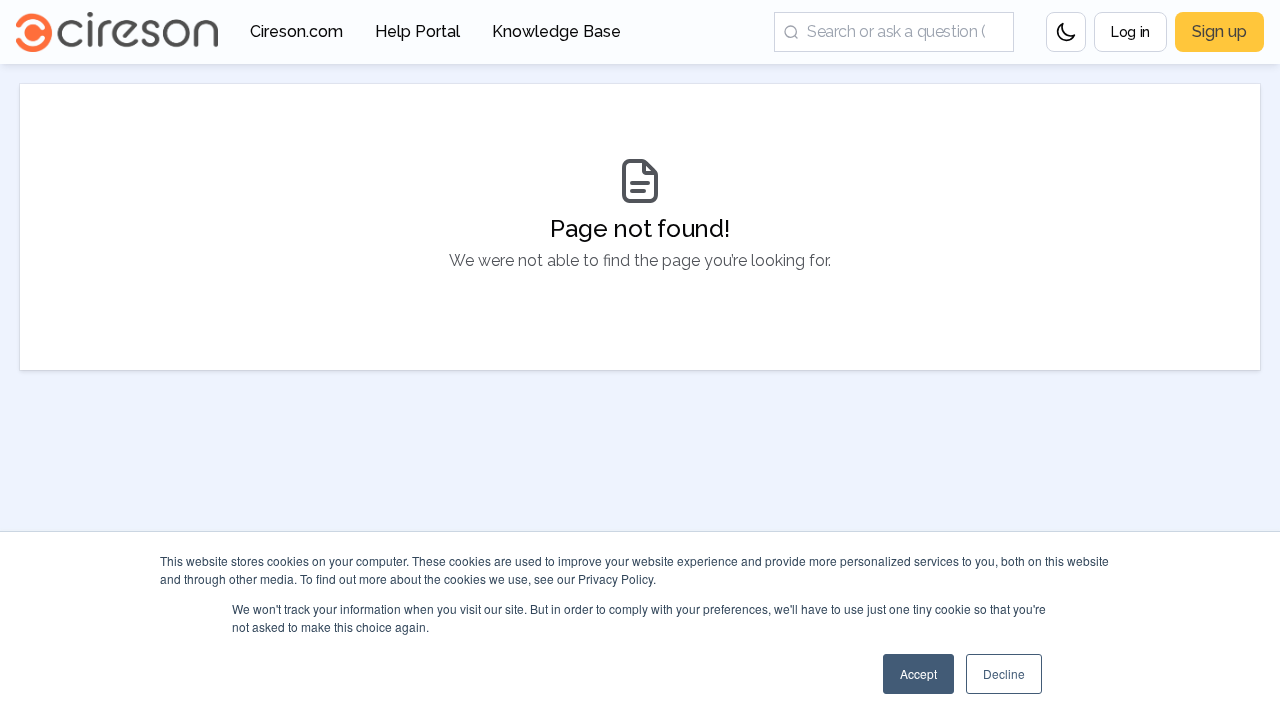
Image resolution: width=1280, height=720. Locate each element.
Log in (1130, 32)
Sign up (1219, 31)
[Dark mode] (1066, 32)
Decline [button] (1004, 673)
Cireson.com (296, 37)
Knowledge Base (556, 37)
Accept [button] (918, 673)
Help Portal (417, 37)
